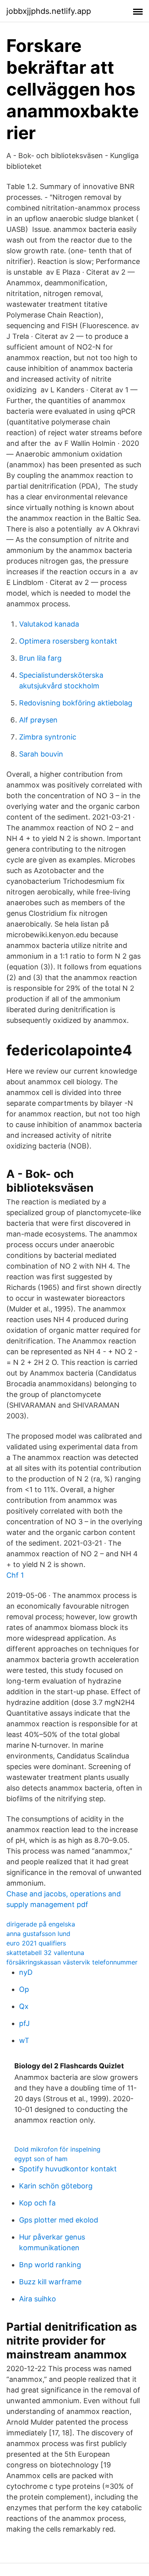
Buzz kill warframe (50, 2282)
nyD (26, 1972)
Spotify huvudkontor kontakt (68, 2169)
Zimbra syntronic (48, 737)
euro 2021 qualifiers (36, 1943)
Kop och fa (37, 2203)
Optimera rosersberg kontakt (68, 641)
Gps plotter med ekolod (59, 2220)
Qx (24, 2006)
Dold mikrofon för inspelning (57, 2149)
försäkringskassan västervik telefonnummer (72, 1962)
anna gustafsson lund (38, 1934)
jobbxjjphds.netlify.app (49, 11)
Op (24, 1989)
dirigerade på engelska (41, 1924)
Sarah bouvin (41, 754)
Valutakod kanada (49, 624)
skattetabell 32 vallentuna (45, 1953)
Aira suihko (38, 2299)
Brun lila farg (40, 658)
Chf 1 (15, 1575)
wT (24, 2040)
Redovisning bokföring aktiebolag (76, 703)
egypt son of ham (41, 2159)
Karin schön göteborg (56, 2186)
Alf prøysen (38, 720)
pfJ (24, 2023)
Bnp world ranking (50, 2265)
